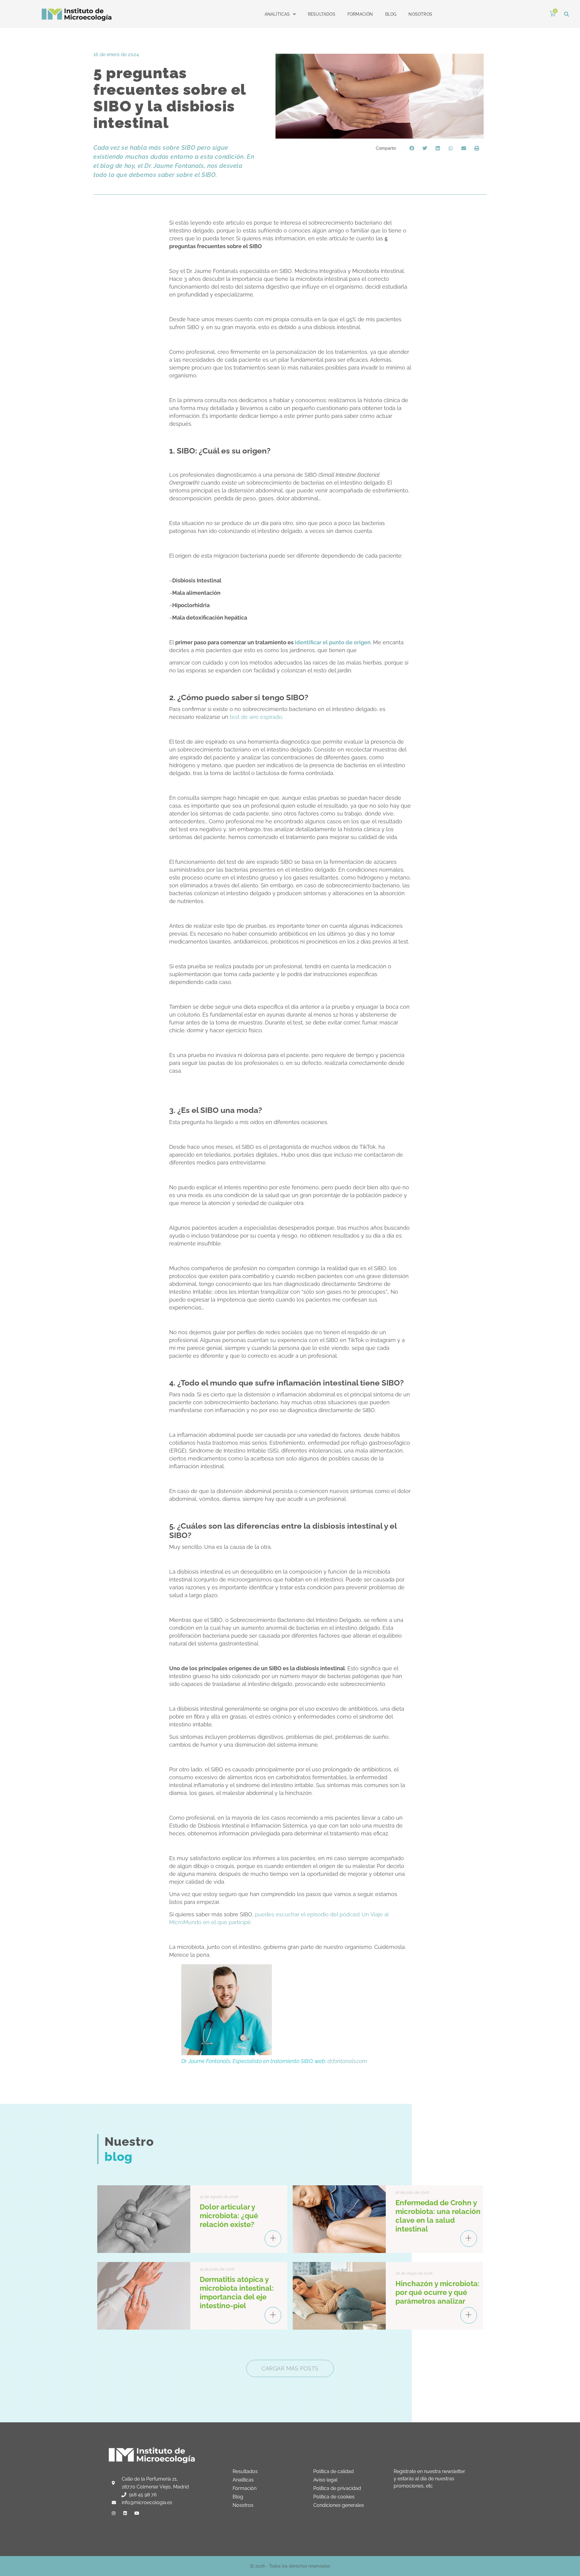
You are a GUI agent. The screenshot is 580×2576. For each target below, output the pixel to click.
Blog (391, 14)
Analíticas (277, 14)
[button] (567, 14)
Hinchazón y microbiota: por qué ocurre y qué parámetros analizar (437, 2292)
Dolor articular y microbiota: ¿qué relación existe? (229, 2216)
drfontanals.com (347, 2061)
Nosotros (420, 14)
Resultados (322, 14)
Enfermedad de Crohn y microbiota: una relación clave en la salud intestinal (438, 2216)
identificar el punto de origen (333, 642)
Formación (360, 14)
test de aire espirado (256, 717)
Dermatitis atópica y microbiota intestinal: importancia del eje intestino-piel (237, 2292)
